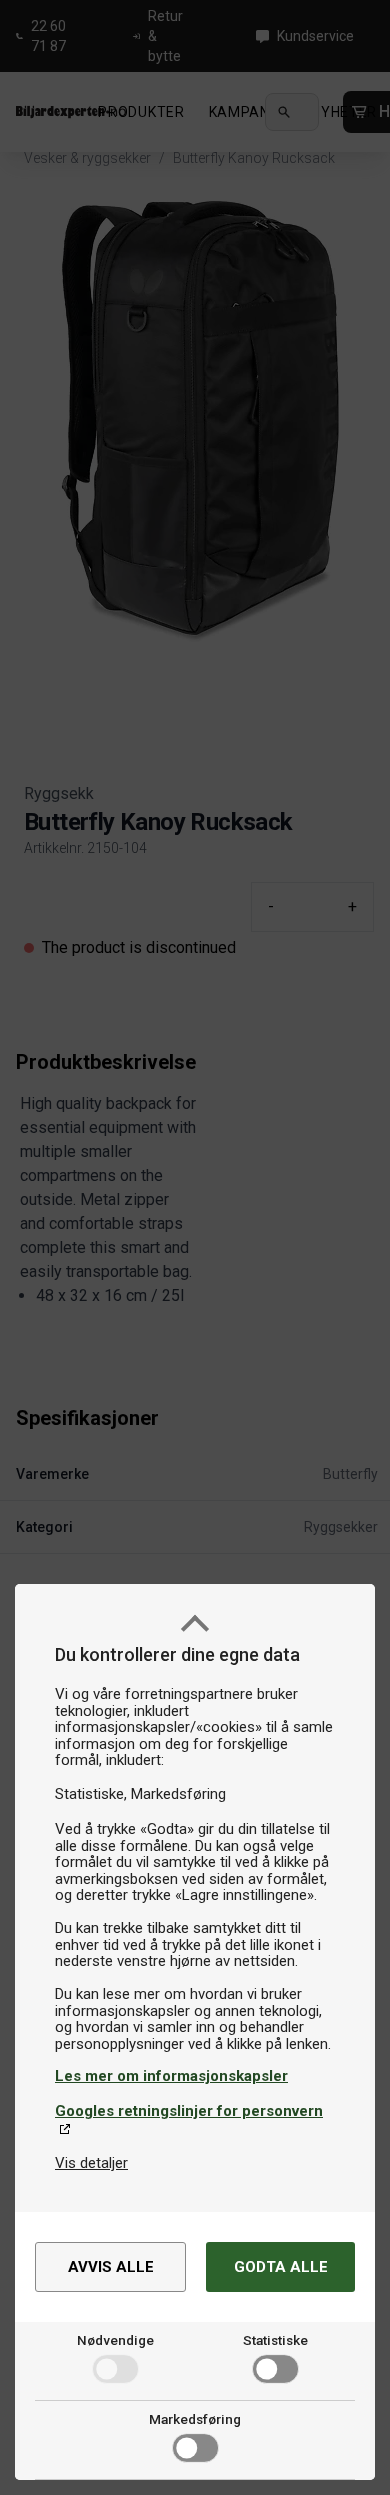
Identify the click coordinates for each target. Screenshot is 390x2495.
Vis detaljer (91, 2163)
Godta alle (281, 2267)
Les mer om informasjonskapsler (171, 2076)
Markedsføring (195, 2419)
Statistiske (275, 2340)
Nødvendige (115, 2340)
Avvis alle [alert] (111, 2267)
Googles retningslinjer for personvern (189, 2111)
